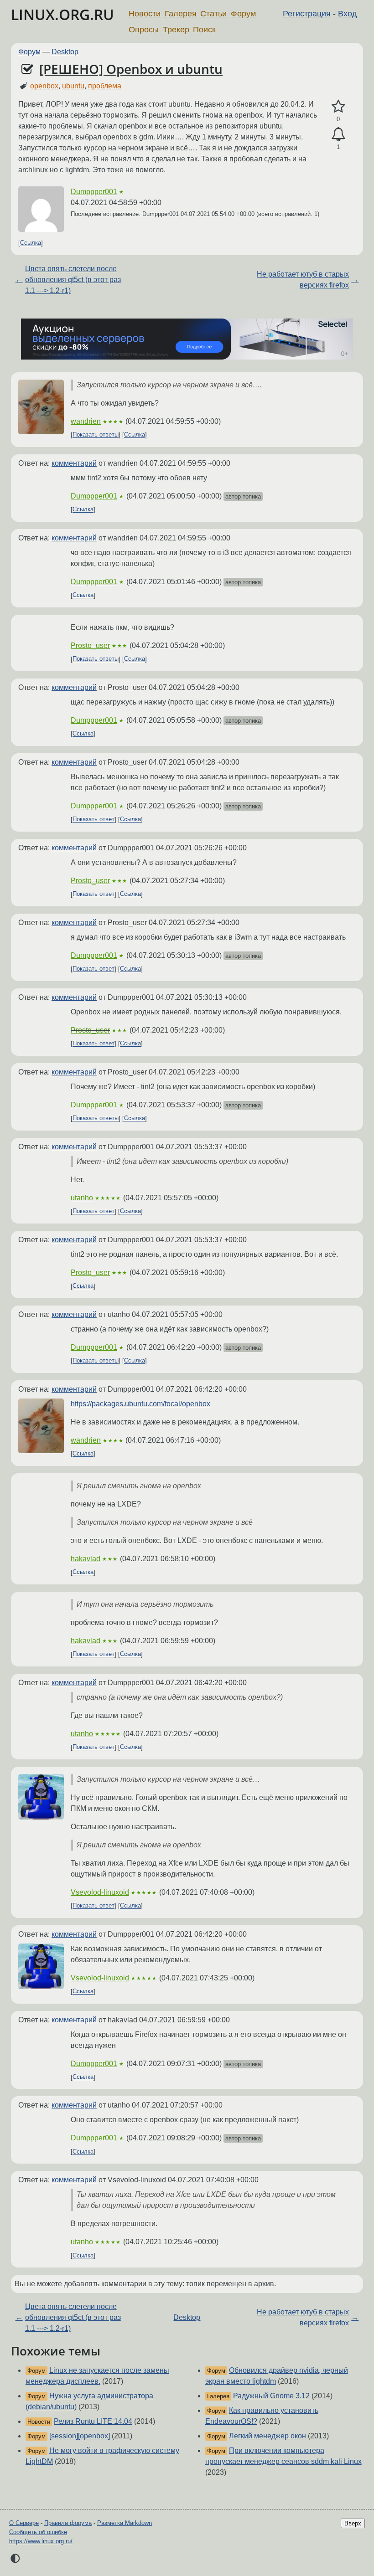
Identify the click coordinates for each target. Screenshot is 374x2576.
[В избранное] (338, 107)
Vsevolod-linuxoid (100, 1892)
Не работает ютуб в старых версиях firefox (303, 280)
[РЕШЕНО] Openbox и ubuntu (131, 69)
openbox (44, 86)
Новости (145, 14)
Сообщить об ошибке (38, 2532)
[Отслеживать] (338, 134)
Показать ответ (93, 820)
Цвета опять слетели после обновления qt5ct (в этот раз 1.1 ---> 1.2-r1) (73, 280)
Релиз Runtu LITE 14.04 (93, 2421)
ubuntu (73, 86)
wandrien (86, 421)
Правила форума (68, 2523)
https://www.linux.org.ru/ (41, 2541)
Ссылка (31, 243)
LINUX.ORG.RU (62, 14)
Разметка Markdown (125, 2523)
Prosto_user (90, 645)
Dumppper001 (94, 192)
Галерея (181, 14)
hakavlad (86, 1559)
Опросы (144, 30)
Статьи (213, 14)
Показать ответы (96, 435)
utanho (82, 1198)
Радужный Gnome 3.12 (271, 2396)
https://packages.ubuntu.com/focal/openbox (140, 1404)
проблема (105, 86)
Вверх (353, 2523)
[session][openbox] (80, 2436)
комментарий (74, 463)
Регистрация (307, 14)
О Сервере (24, 2523)
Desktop (65, 52)
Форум (243, 14)
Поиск (204, 30)
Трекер (176, 30)
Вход (348, 14)
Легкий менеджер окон (268, 2436)
